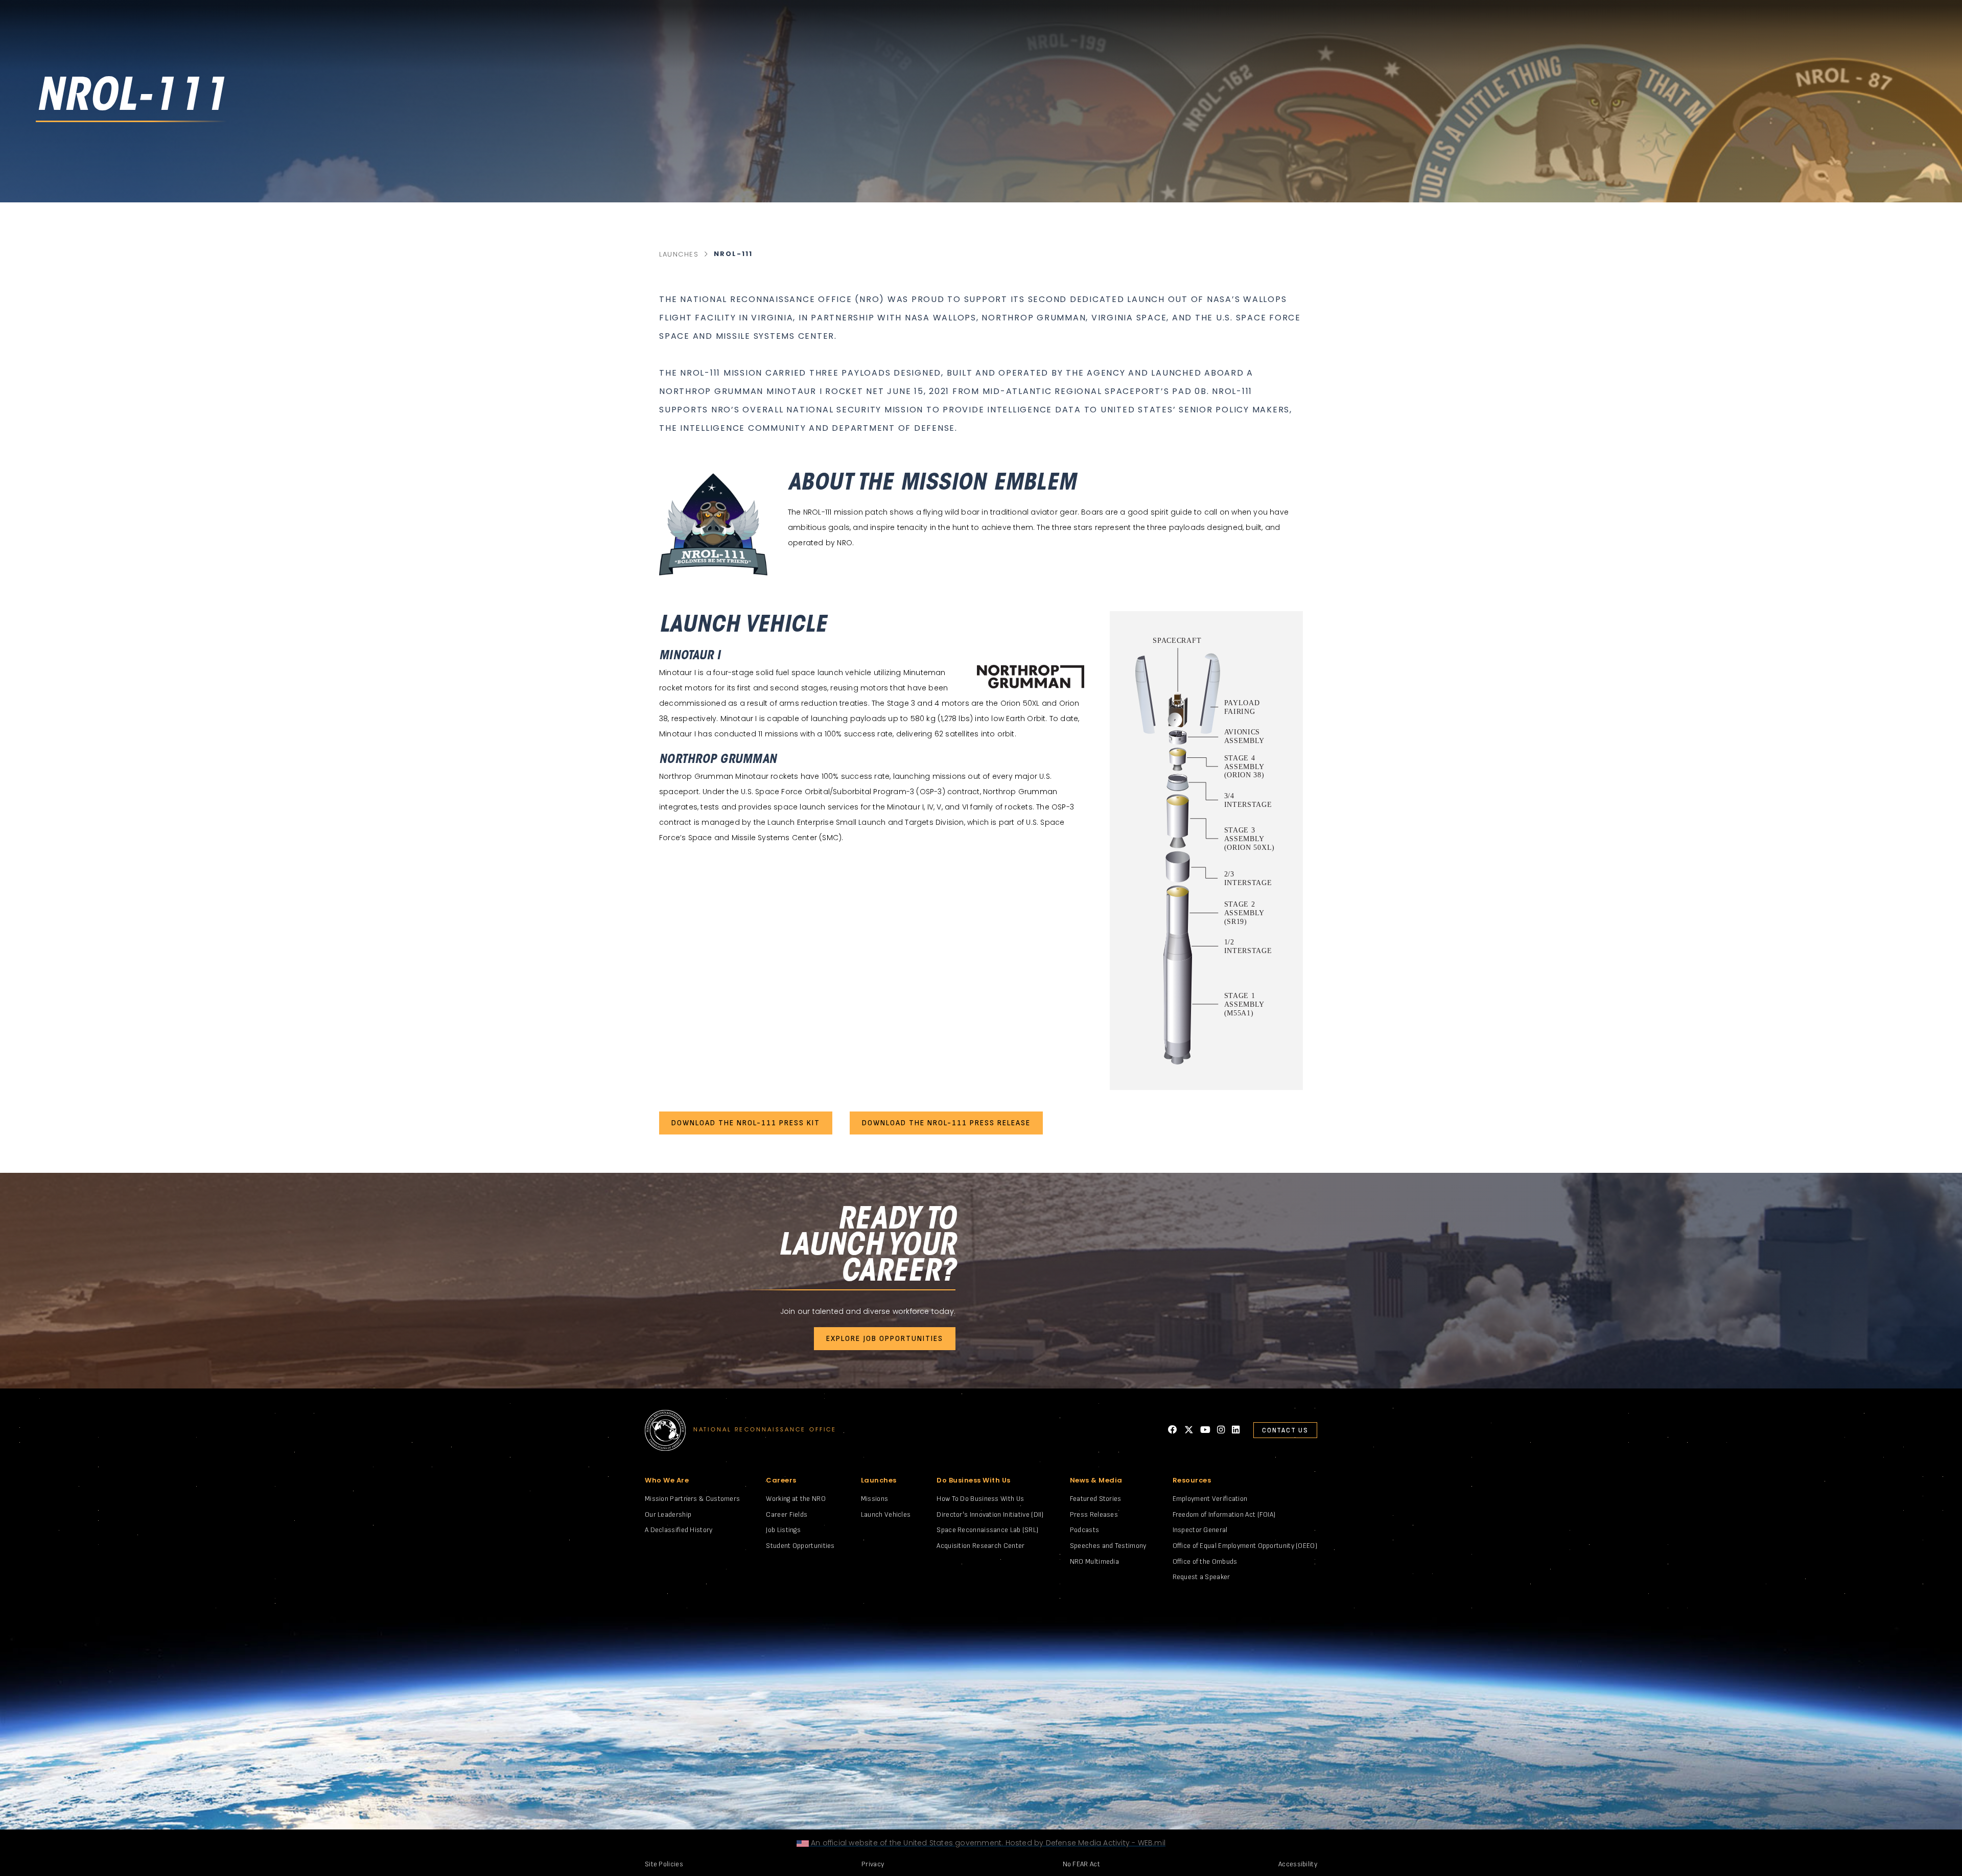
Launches (679, 254)
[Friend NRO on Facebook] (1173, 1430)
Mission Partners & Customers (692, 1499)
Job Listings (783, 1530)
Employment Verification (1210, 1499)
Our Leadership (668, 1514)
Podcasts (1084, 1530)
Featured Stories (1096, 1499)
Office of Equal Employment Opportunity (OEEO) (1245, 1546)
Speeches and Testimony (1108, 1546)
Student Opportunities (800, 1546)
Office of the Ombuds (1205, 1561)
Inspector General (1200, 1530)
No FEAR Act (1081, 1864)
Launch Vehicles (886, 1514)
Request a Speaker (1201, 1577)
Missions (874, 1499)
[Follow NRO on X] (1189, 1430)
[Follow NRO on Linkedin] (1236, 1430)
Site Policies (664, 1864)
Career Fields (787, 1514)
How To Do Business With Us (980, 1499)
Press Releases (1094, 1514)
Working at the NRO (796, 1499)
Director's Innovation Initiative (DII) (990, 1514)
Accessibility (1298, 1864)
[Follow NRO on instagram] (1221, 1430)
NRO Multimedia (1094, 1561)
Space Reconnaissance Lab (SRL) (987, 1530)
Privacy (873, 1864)
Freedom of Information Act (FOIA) (1224, 1514)
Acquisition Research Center (980, 1546)
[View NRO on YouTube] (1205, 1430)
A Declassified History (679, 1530)
